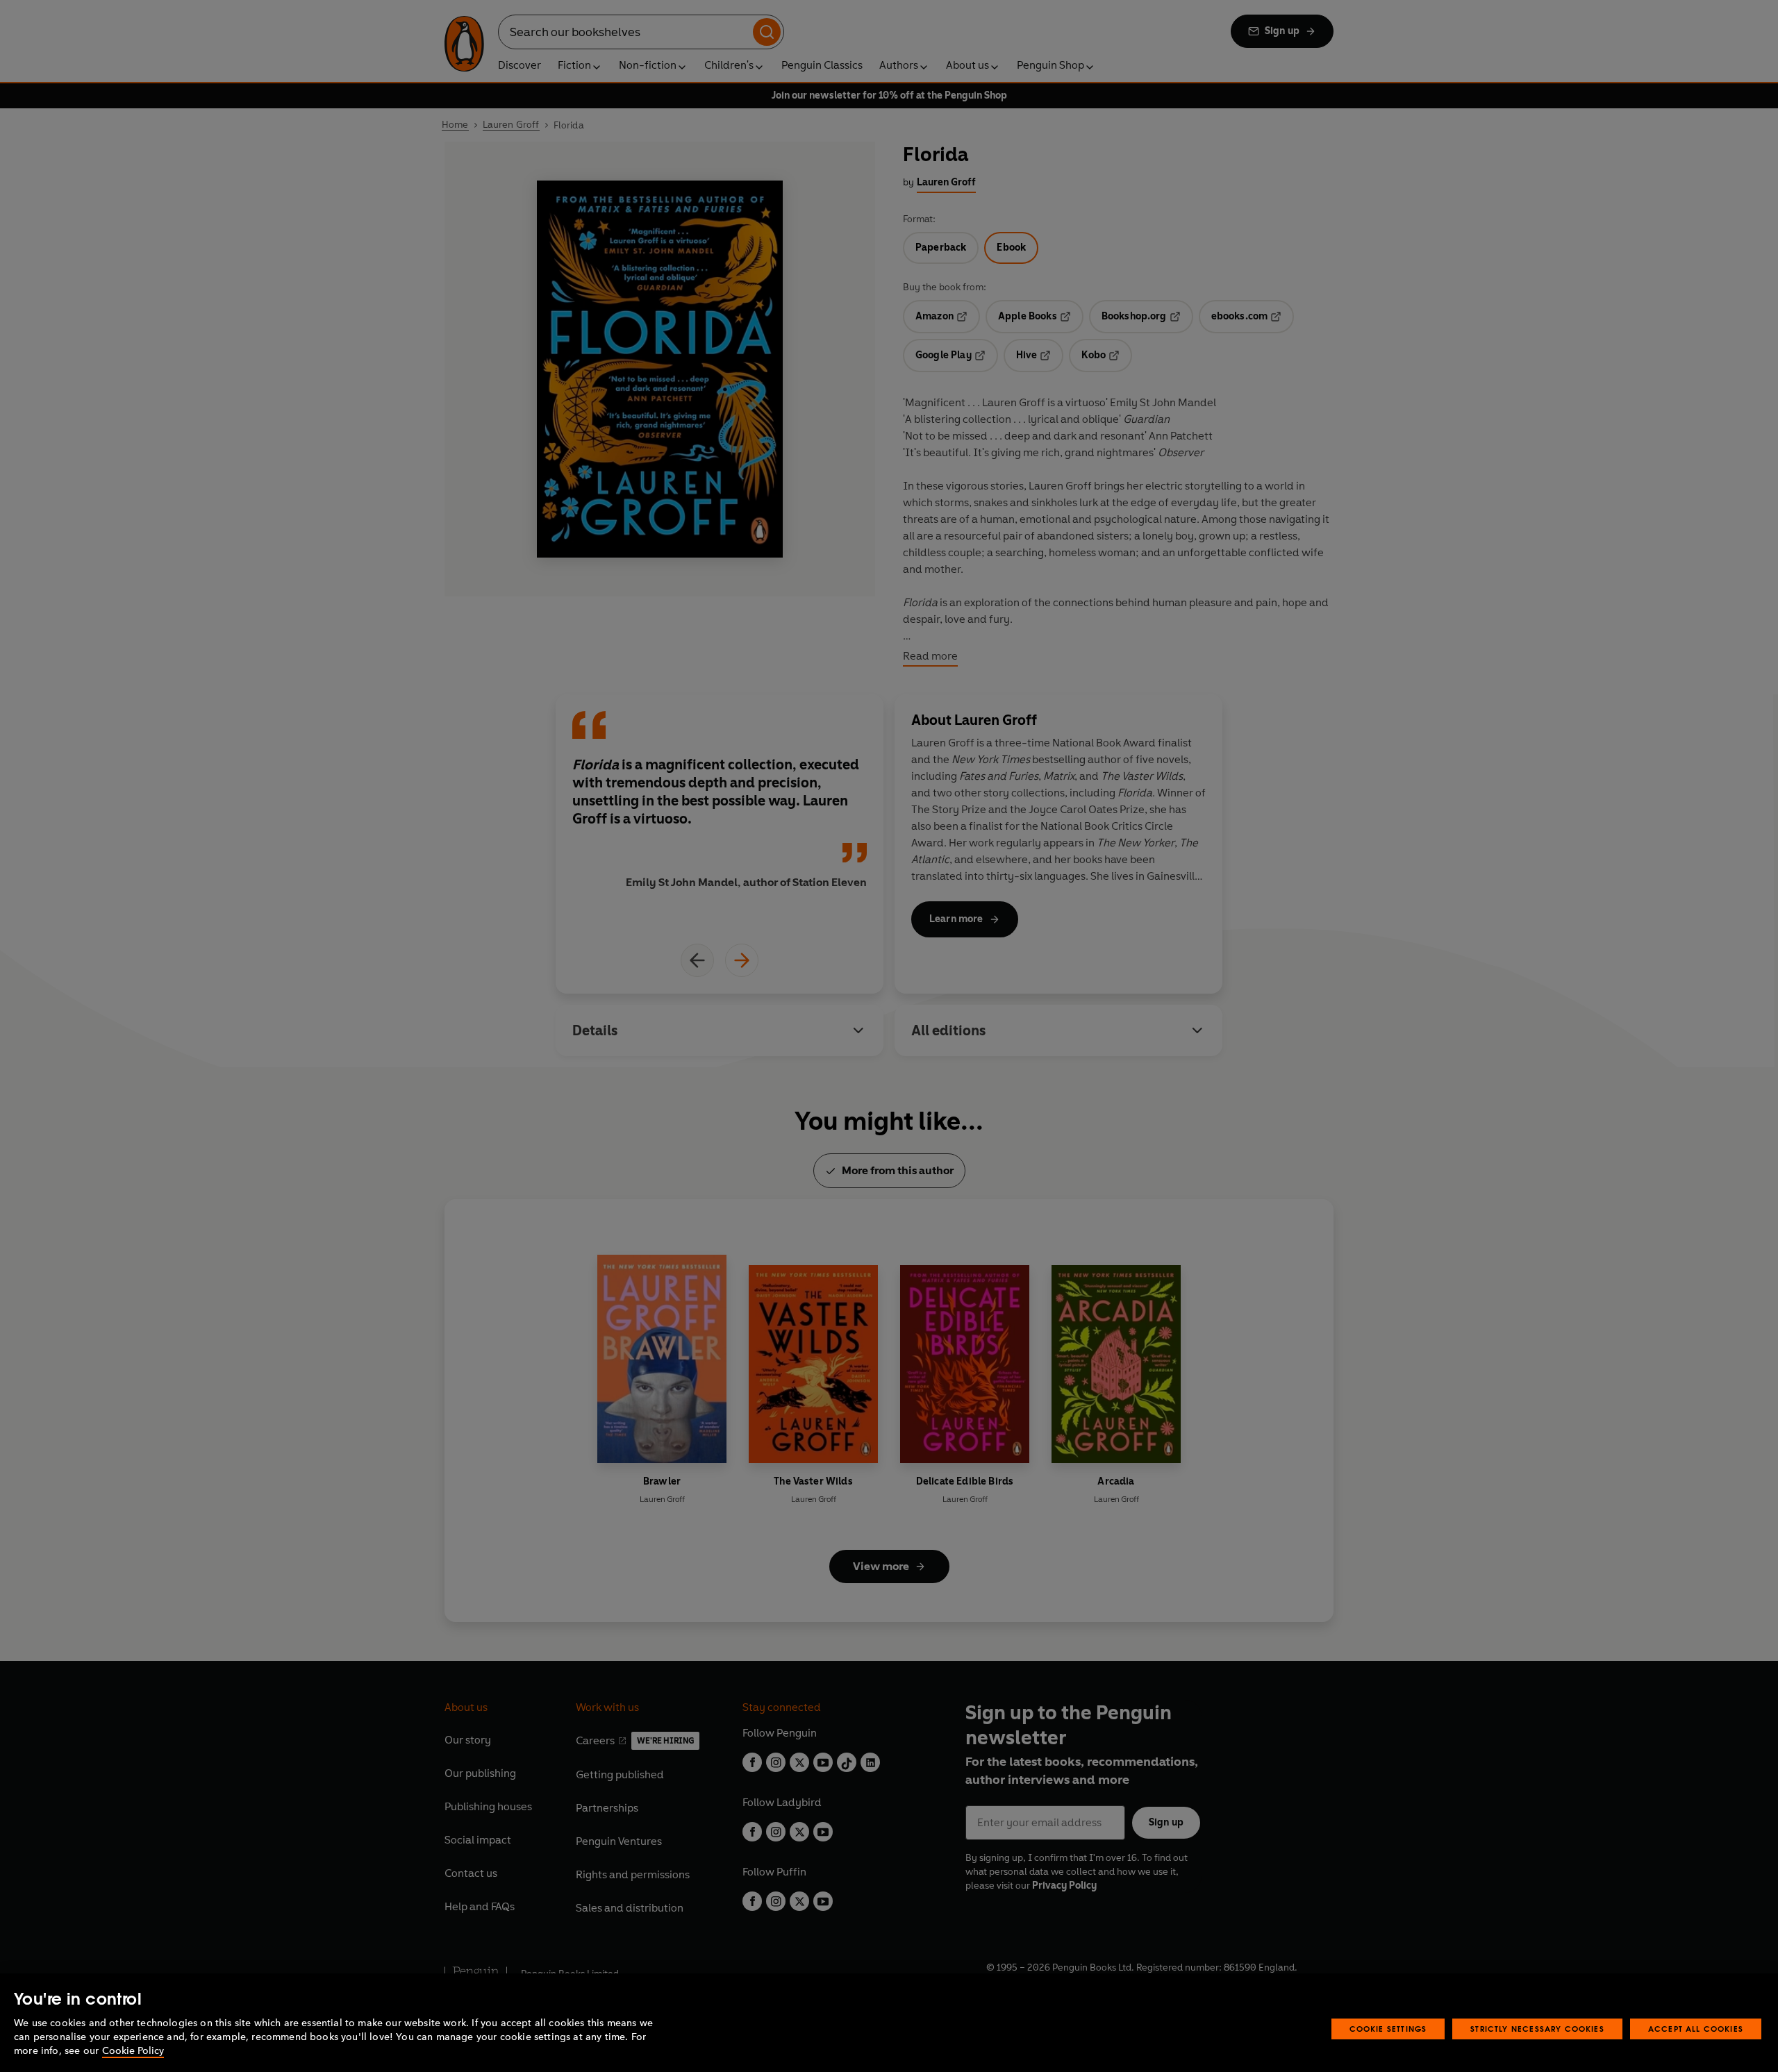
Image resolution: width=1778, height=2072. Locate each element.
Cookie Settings (1388, 2029)
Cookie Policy (133, 2051)
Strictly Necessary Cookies (1537, 2029)
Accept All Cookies (1696, 2029)
